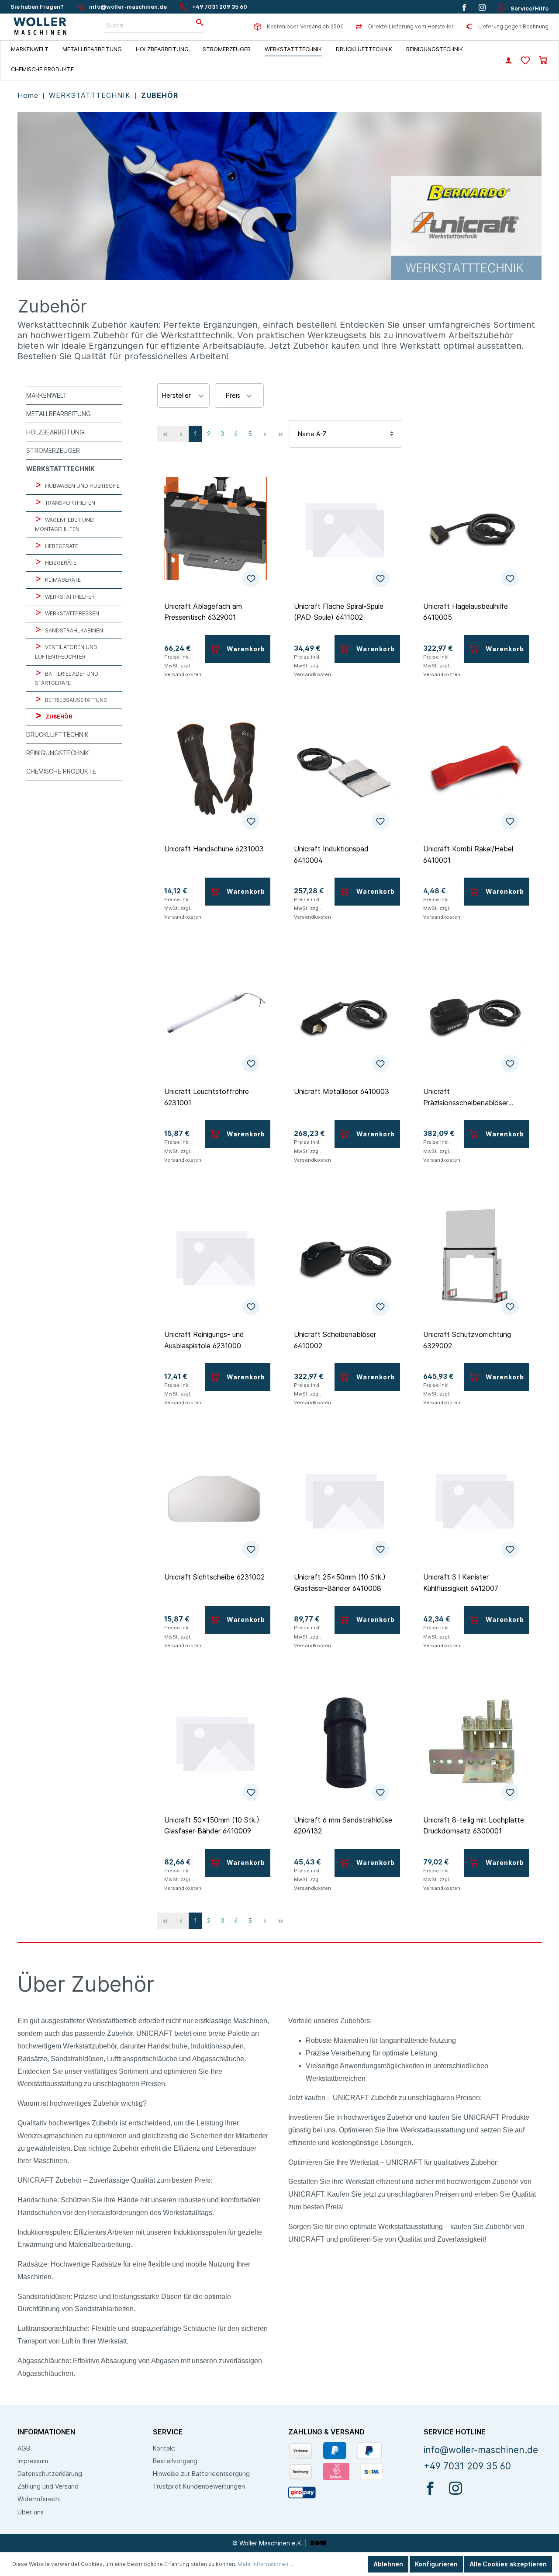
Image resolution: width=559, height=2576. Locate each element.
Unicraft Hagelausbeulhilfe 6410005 (466, 612)
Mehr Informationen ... (266, 2564)
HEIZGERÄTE (60, 563)
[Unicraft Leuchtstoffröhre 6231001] (216, 1014)
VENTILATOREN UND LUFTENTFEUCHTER (66, 652)
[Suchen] (197, 23)
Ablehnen (388, 2564)
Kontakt (164, 2448)
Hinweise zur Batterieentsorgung (201, 2474)
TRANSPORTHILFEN (69, 503)
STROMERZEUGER (53, 450)
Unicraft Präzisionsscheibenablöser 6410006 (466, 1097)
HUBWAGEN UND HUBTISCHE (82, 486)
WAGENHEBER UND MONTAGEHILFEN (64, 525)
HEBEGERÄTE (61, 546)
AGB (24, 2448)
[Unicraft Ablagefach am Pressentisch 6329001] (216, 529)
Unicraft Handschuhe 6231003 (214, 849)
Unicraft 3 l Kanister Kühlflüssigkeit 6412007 (461, 1583)
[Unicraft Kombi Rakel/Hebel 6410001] (474, 771)
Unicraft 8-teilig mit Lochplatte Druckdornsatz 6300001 (474, 1826)
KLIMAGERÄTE (62, 580)
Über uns (31, 2512)
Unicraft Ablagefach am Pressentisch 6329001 (203, 612)
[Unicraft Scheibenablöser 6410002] (345, 1257)
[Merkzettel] (525, 61)
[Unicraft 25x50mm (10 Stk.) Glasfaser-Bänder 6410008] (345, 1500)
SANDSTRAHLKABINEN (73, 630)
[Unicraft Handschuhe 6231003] (216, 771)
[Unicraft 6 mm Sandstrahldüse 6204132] (345, 1743)
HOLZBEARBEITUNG (55, 432)
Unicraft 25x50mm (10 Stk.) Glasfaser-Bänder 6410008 (340, 1583)
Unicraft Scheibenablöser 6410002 (335, 1340)
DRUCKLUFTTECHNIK (57, 734)
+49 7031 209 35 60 (220, 7)
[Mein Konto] (509, 61)
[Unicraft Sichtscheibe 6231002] (216, 1500)
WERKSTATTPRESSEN (71, 613)
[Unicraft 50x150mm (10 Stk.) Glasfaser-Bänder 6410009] (216, 1743)
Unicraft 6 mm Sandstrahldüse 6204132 (343, 1826)
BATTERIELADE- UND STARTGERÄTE (67, 679)
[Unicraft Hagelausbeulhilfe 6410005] (474, 529)
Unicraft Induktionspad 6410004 (331, 854)
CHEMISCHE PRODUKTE (61, 771)
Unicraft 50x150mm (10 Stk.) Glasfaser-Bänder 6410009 (212, 1826)
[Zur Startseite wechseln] (40, 27)
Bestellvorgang (175, 2461)
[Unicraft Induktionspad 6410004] (345, 771)
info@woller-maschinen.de (128, 7)
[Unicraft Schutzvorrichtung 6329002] (474, 1257)
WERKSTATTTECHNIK (91, 95)
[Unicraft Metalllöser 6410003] (345, 1014)
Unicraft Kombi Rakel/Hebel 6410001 (468, 854)
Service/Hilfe (529, 9)
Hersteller (177, 395)
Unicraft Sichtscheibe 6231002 (214, 1577)
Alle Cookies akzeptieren (508, 2564)
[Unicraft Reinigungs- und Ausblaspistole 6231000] (216, 1257)
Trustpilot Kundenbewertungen (199, 2486)
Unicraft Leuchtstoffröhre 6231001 (207, 1097)
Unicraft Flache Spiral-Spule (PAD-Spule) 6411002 (339, 612)
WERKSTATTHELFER (69, 597)
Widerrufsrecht (40, 2499)
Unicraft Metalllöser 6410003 (342, 1091)
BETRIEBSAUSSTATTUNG (76, 700)
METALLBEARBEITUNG (59, 414)
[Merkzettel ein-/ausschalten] (251, 579)
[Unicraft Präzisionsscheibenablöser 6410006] (474, 1014)
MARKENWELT (47, 395)
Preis (234, 395)
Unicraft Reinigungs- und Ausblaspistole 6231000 (204, 1340)
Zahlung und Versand (48, 2486)
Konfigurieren (436, 2564)
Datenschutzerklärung (50, 2474)
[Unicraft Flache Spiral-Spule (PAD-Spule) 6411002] (345, 529)
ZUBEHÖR (160, 95)
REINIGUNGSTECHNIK (58, 753)
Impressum (33, 2461)
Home (29, 95)
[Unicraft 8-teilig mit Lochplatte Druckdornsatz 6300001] (474, 1743)
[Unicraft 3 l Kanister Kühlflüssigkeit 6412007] (474, 1500)
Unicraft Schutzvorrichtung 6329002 (467, 1340)
